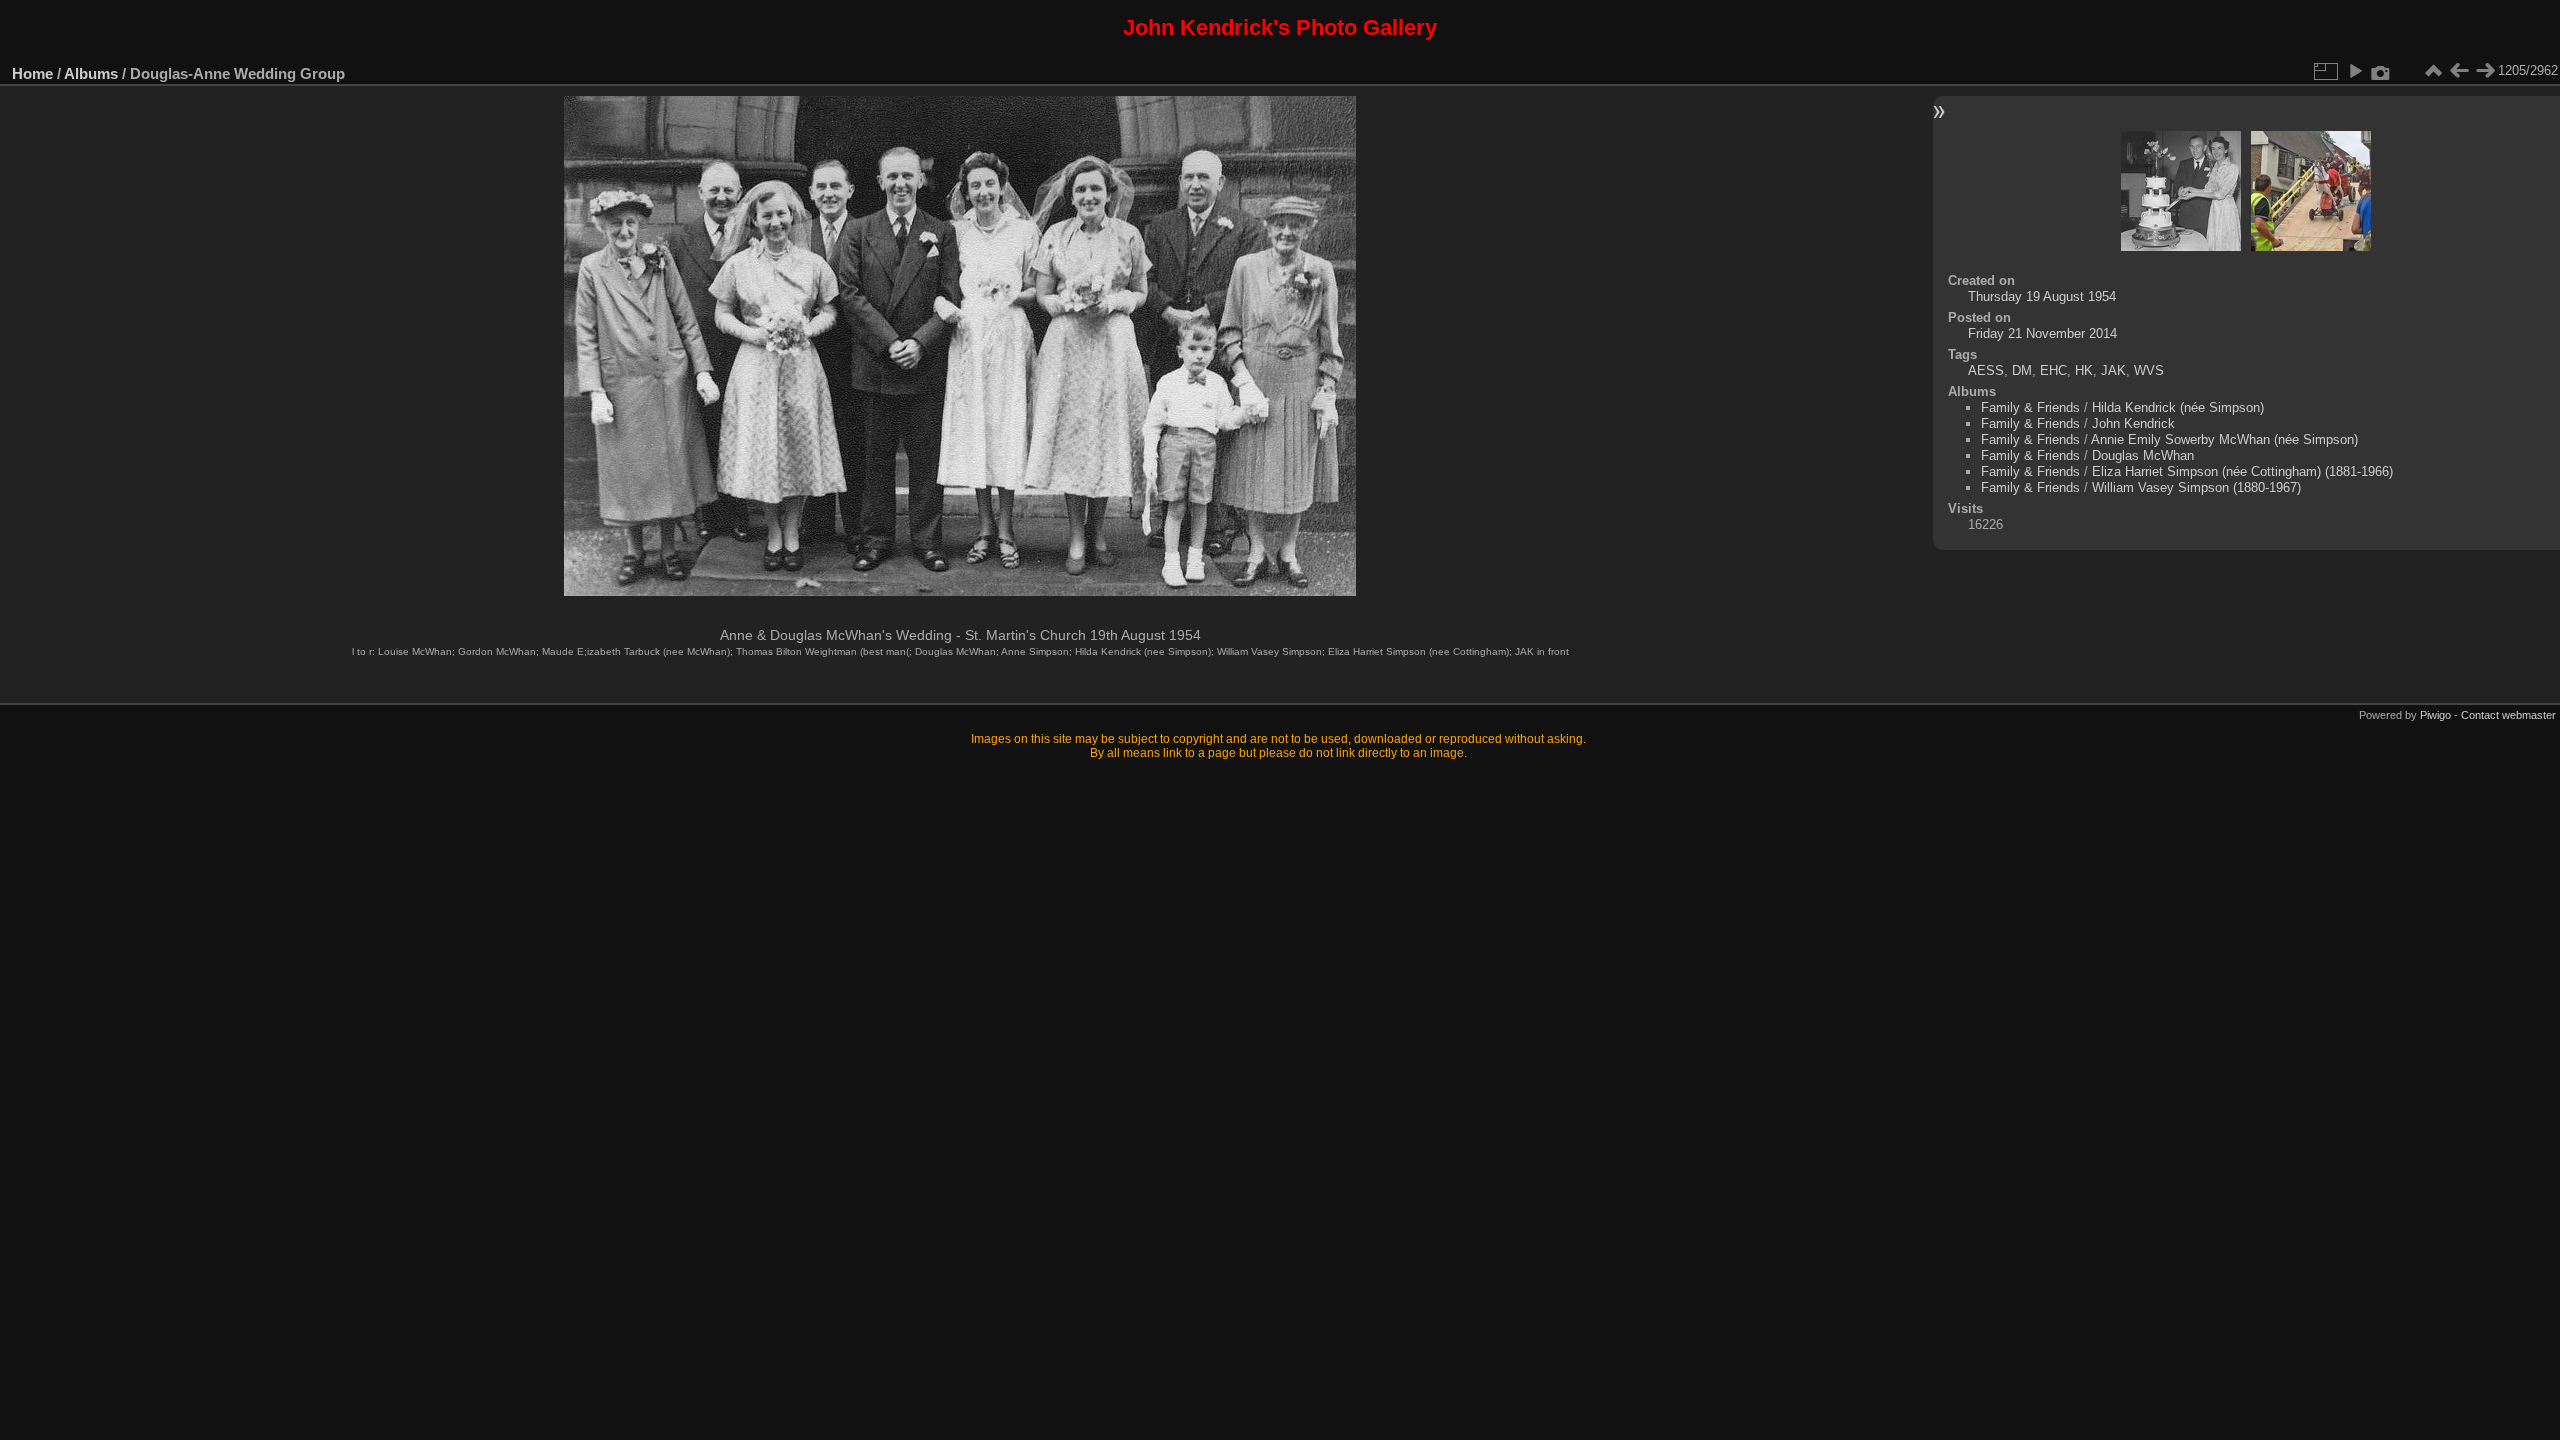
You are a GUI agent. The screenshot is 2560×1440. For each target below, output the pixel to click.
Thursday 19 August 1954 (2042, 296)
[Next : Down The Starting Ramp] (2485, 71)
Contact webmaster (2508, 715)
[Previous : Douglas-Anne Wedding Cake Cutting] (2459, 71)
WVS (2149, 370)
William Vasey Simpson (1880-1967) (2196, 487)
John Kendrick (2133, 423)
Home (32, 73)
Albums (91, 73)
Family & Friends (2030, 407)
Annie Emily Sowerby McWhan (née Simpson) (2224, 439)
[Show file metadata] (2381, 71)
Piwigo (2435, 715)
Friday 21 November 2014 (2042, 333)
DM (2022, 370)
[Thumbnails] (2433, 71)
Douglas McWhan (2143, 455)
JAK (2113, 370)
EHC (2053, 370)
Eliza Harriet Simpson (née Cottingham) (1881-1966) (2242, 471)
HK (2084, 370)
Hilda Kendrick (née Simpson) (2178, 407)
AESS (1986, 370)
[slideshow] (2355, 71)
